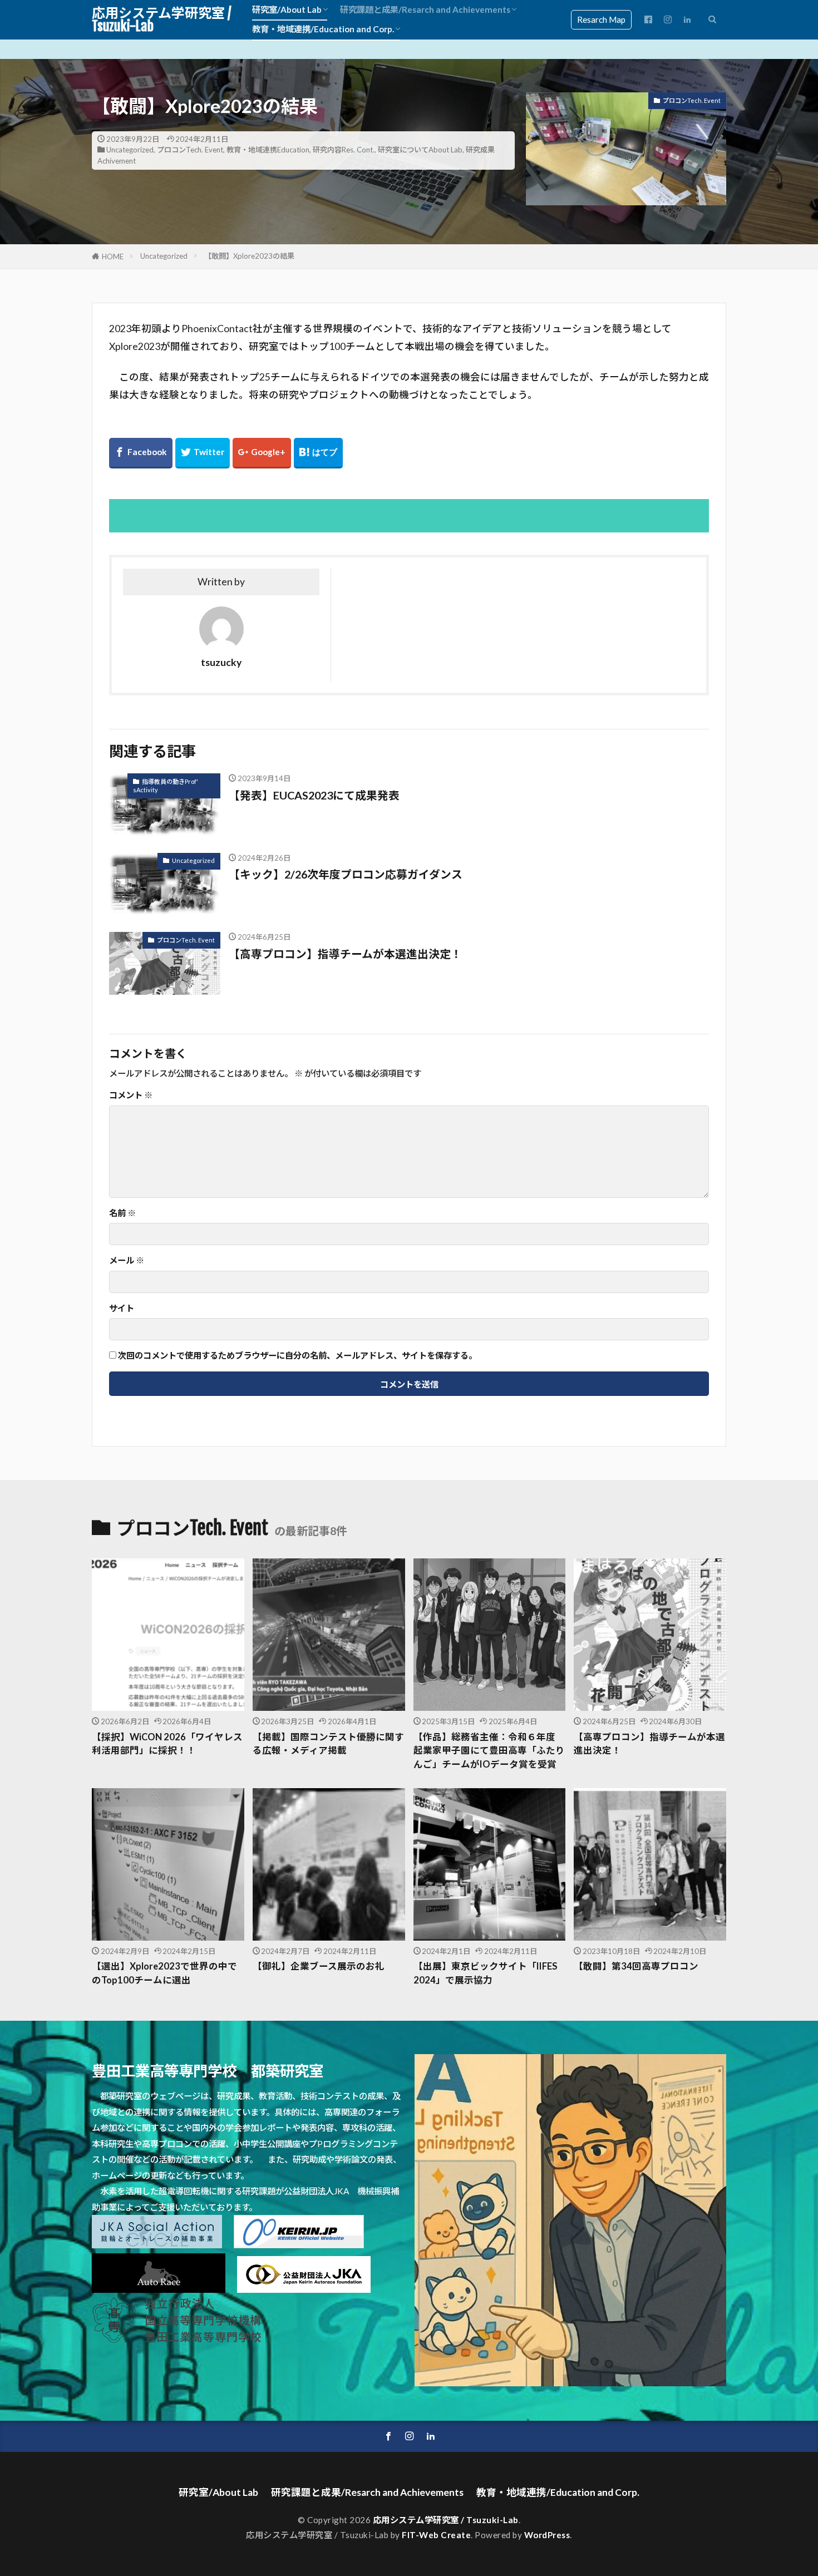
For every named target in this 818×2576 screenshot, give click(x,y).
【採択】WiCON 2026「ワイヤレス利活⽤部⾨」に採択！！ (167, 1744)
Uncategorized (130, 150)
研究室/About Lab (287, 9)
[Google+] (262, 453)
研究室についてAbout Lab (420, 150)
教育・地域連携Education (268, 150)
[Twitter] (203, 453)
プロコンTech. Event (190, 150)
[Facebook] (141, 453)
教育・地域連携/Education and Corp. (323, 29)
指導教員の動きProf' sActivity (166, 786)
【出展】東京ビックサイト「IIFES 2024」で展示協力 (486, 1973)
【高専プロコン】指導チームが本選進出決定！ (345, 954)
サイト (122, 1308)
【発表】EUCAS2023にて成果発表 (314, 795)
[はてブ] (318, 453)
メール (127, 1260)
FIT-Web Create (436, 2535)
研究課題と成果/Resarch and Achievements (425, 9)
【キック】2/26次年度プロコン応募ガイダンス (346, 874)
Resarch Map (601, 19)
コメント (131, 1095)
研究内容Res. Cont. (344, 150)
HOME (113, 256)
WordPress (547, 2535)
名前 (122, 1213)
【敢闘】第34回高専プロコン (636, 1966)
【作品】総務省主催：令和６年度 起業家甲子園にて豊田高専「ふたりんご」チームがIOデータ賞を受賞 (489, 1751)
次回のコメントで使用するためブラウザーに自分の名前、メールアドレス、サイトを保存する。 (297, 1356)
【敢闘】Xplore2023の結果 (249, 256)
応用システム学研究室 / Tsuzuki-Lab (161, 19)
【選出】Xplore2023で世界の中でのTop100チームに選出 (164, 1973)
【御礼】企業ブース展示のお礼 (319, 1966)
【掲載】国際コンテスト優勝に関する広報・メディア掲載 (328, 1744)
